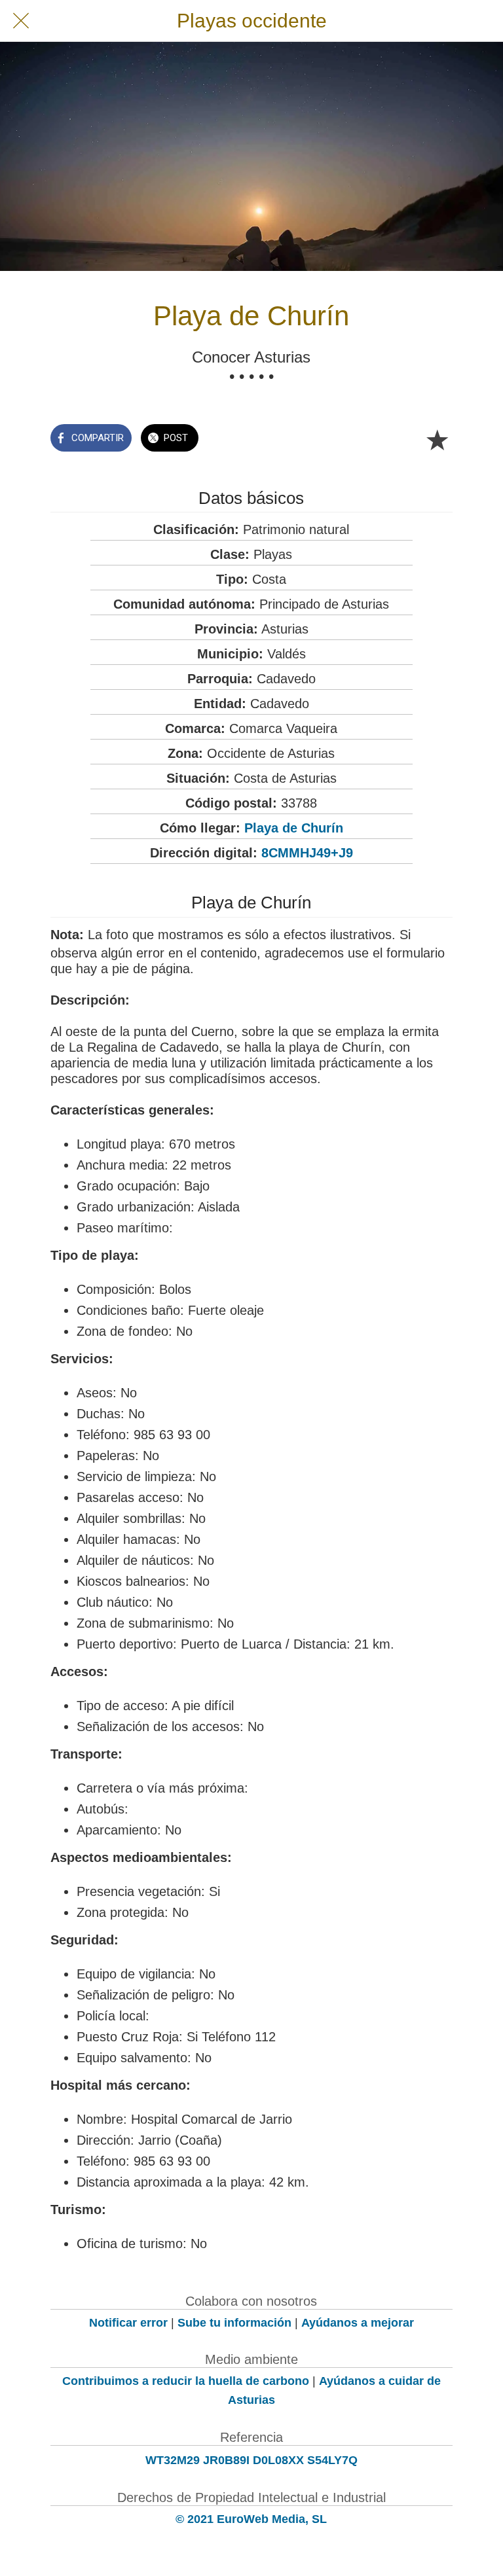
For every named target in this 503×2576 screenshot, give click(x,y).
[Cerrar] (21, 21)
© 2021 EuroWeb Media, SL (251, 2519)
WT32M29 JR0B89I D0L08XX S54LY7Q (251, 2460)
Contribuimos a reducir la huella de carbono (186, 2381)
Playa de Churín (294, 828)
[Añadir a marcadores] (437, 439)
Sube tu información (234, 2323)
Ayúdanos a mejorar (358, 2323)
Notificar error (128, 2323)
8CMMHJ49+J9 (307, 853)
